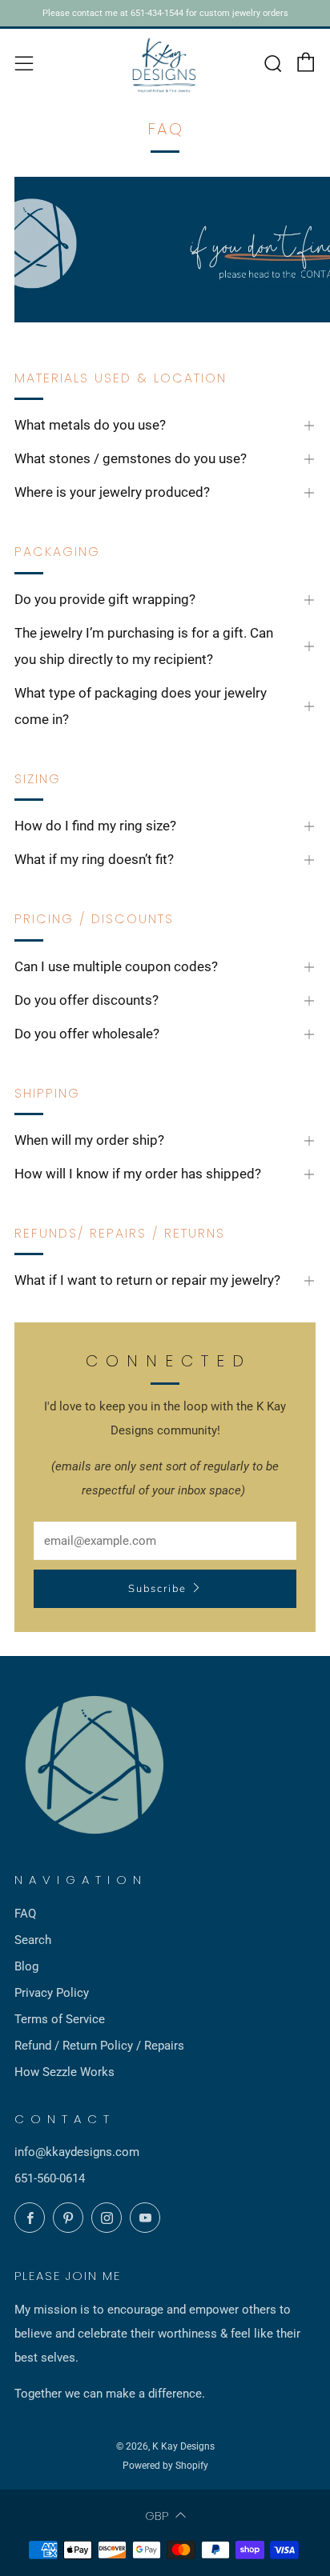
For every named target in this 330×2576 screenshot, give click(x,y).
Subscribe (157, 1589)
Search (33, 1940)
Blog (26, 1966)
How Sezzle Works (64, 2072)
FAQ (25, 1914)
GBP (157, 2516)
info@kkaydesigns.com (77, 2152)
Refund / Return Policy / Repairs (99, 2046)
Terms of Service (60, 2019)
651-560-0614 (50, 2178)
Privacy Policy (52, 1993)
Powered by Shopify (165, 2466)
